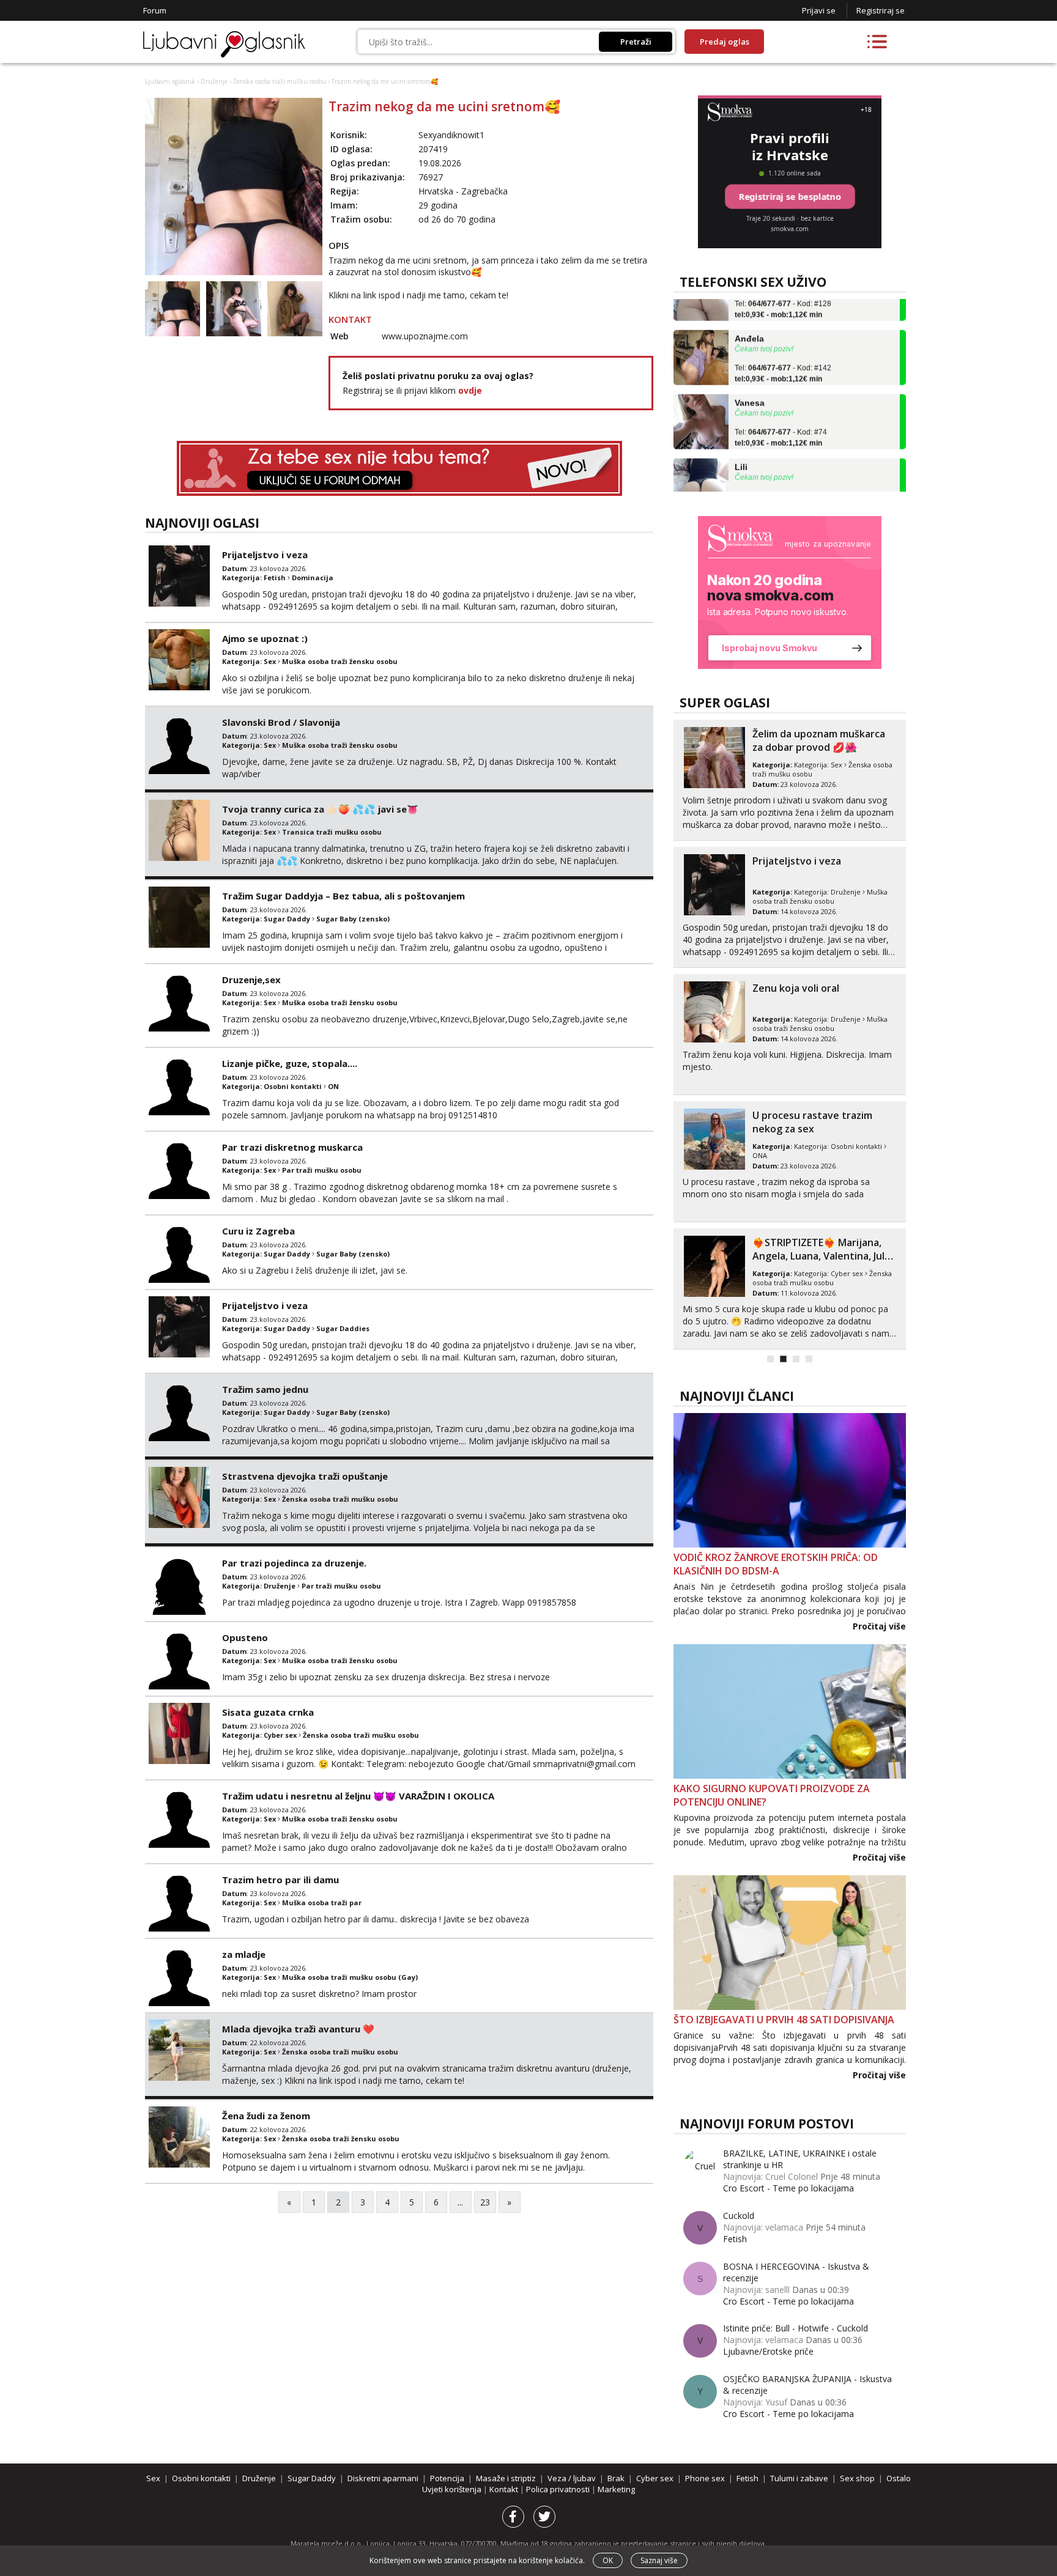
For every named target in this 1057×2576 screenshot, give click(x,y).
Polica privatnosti (559, 2489)
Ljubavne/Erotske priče (768, 2351)
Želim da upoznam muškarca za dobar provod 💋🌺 (819, 740)
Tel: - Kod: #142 (783, 349)
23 (485, 2202)
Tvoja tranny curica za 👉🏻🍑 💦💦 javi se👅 (320, 809)
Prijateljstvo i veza (265, 555)
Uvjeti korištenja (453, 2489)
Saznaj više (659, 2560)
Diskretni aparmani (383, 2478)
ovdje (470, 390)
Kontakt (505, 2489)
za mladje (244, 1954)
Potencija (447, 2478)
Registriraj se (881, 10)
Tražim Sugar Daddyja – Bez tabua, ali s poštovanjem (343, 896)
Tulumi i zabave (799, 2478)
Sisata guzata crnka (268, 1712)
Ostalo (899, 2478)
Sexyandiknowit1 (451, 135)
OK (608, 2560)
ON (333, 1086)
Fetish (275, 578)
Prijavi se (819, 10)
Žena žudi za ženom (266, 2116)
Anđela (749, 313)
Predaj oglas (725, 42)
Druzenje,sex (251, 980)
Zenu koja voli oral (796, 988)
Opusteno (245, 1637)
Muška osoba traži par (322, 1902)
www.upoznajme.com (425, 336)
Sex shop (857, 2478)
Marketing (616, 2489)
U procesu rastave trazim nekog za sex (812, 1122)
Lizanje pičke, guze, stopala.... (290, 1063)
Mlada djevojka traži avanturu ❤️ (298, 2029)
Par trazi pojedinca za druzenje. (294, 1563)
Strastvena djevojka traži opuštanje (305, 1476)
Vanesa (750, 377)
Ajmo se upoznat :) (265, 638)
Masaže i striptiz (506, 2478)
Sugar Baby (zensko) (353, 919)
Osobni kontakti (293, 1086)
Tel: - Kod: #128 (783, 477)
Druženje (214, 81)
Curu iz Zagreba (258, 1231)
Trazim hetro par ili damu (280, 1880)
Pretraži (636, 42)
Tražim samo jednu (265, 1389)
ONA (760, 1155)
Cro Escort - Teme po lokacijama (788, 2188)
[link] (790, 592)
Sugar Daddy (287, 919)
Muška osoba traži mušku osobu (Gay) (350, 1977)
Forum (155, 10)
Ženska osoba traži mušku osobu (280, 81)
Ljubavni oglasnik (170, 81)
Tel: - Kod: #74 (781, 413)
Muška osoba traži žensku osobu (340, 661)
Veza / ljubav (572, 2478)
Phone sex (705, 2478)
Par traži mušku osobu (322, 1170)
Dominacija (313, 578)
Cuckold (739, 2216)
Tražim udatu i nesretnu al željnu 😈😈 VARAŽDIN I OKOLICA (358, 1796)
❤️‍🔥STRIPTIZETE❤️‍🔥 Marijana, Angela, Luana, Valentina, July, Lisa (822, 1256)
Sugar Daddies (343, 1328)
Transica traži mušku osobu (332, 832)
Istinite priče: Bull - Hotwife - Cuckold (796, 2328)
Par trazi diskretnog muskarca (292, 1147)
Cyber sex (280, 1735)
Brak (616, 2478)
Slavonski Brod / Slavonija (281, 722)
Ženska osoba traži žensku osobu (341, 2139)
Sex (270, 661)
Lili (741, 441)
